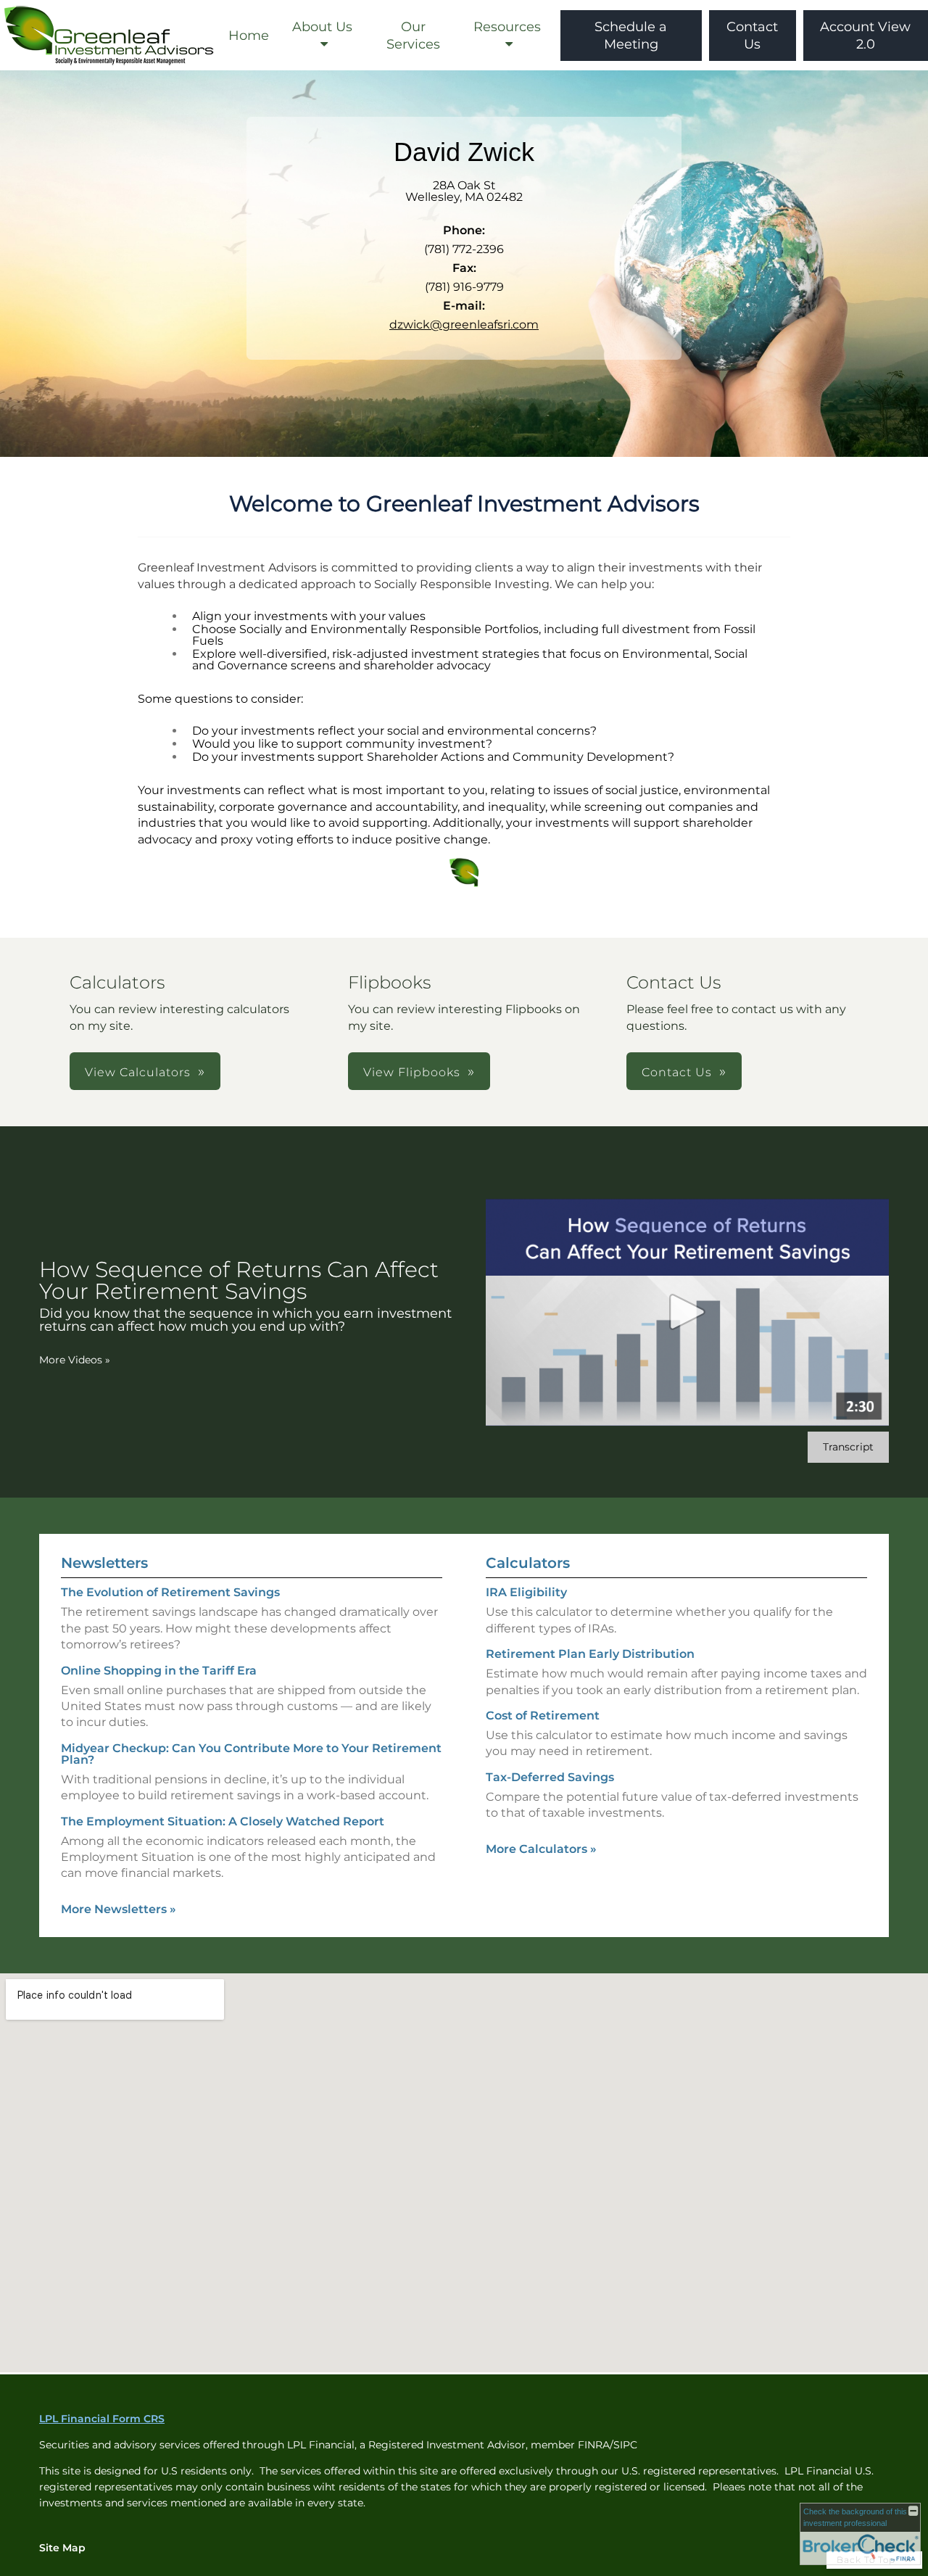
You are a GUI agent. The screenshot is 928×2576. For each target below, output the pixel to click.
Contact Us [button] (677, 1072)
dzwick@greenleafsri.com (464, 325)
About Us (322, 27)
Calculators (528, 1563)
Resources (507, 27)
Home (249, 36)
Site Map (62, 2548)
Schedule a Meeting (631, 36)
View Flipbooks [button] (412, 1072)
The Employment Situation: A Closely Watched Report (223, 1821)
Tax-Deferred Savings (550, 1777)
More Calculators (541, 1849)
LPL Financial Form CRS (102, 2419)
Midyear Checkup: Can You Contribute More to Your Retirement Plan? (251, 1754)
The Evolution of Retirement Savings (170, 1592)
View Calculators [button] (138, 1072)
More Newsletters (119, 1909)
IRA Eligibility (526, 1592)
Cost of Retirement (543, 1716)
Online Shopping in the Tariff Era (159, 1671)
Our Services (413, 36)
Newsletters (104, 1563)
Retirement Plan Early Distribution (590, 1654)
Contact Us (752, 36)
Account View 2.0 (865, 36)
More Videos (75, 1360)
